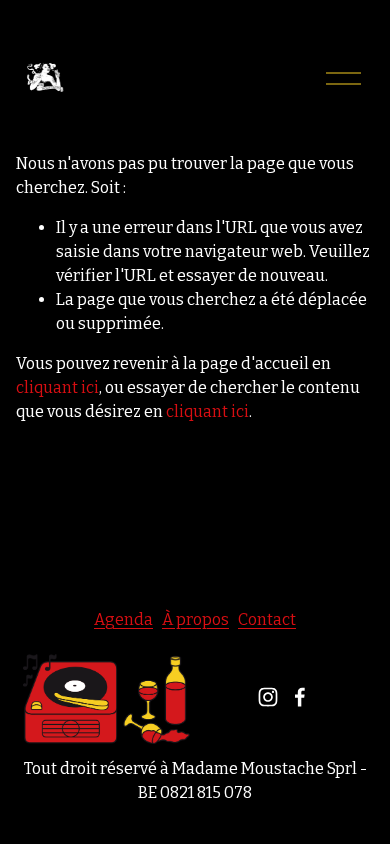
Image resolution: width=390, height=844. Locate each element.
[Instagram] (268, 697)
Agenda (123, 619)
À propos (195, 619)
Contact (267, 619)
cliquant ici (57, 387)
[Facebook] (300, 697)
